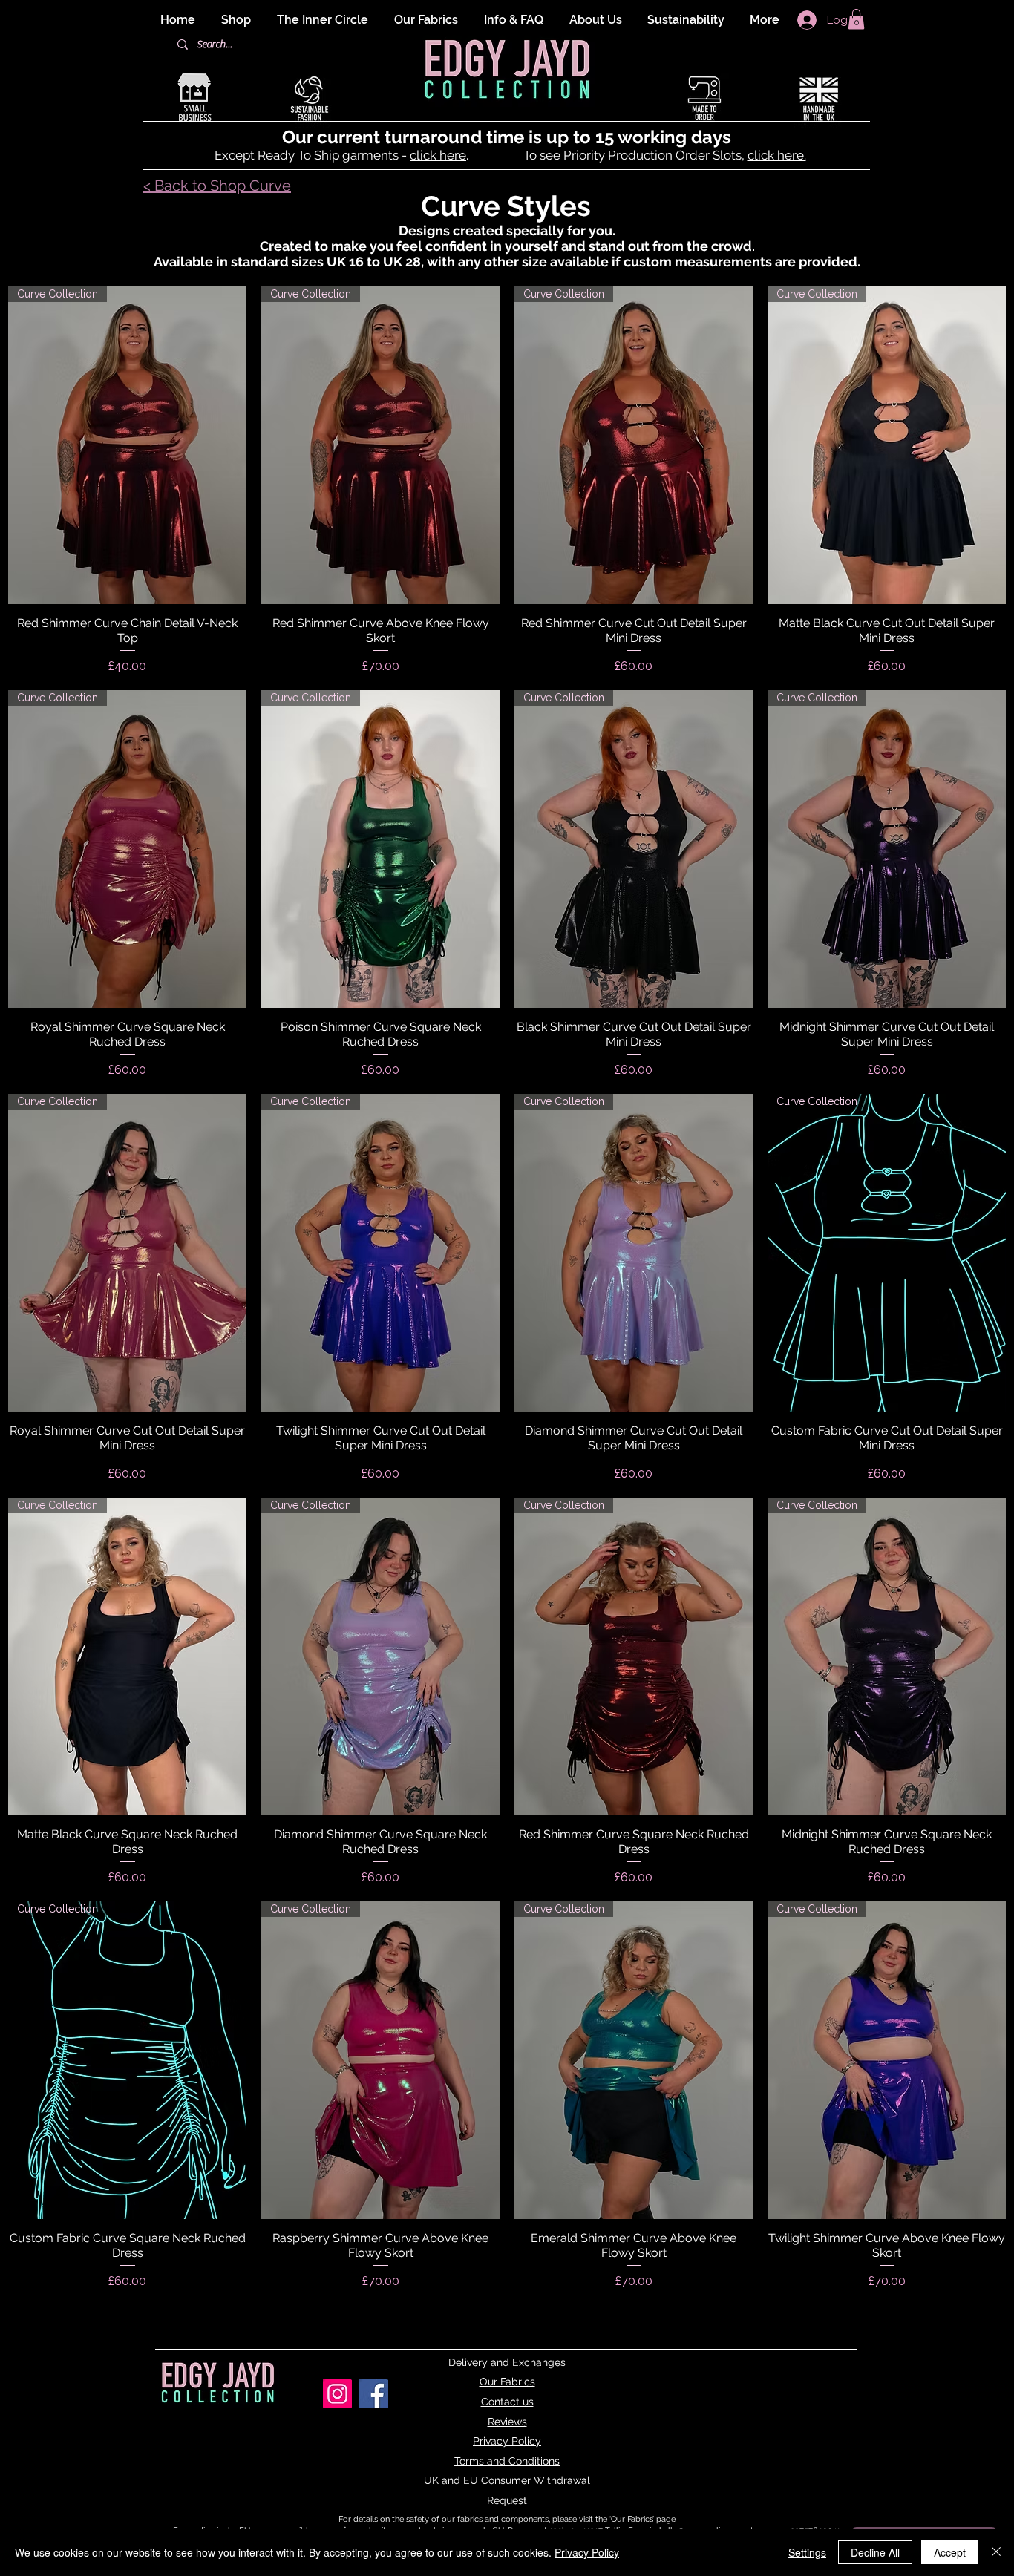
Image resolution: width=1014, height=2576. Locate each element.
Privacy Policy (507, 2441)
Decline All (875, 2552)
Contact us (507, 2402)
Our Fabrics (507, 2382)
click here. (777, 155)
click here (438, 155)
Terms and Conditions (507, 2461)
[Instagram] (337, 2394)
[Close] (996, 2552)
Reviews (507, 2422)
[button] (856, 19)
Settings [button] (807, 2552)
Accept (950, 2552)
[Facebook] (374, 2394)
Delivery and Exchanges (507, 2362)
